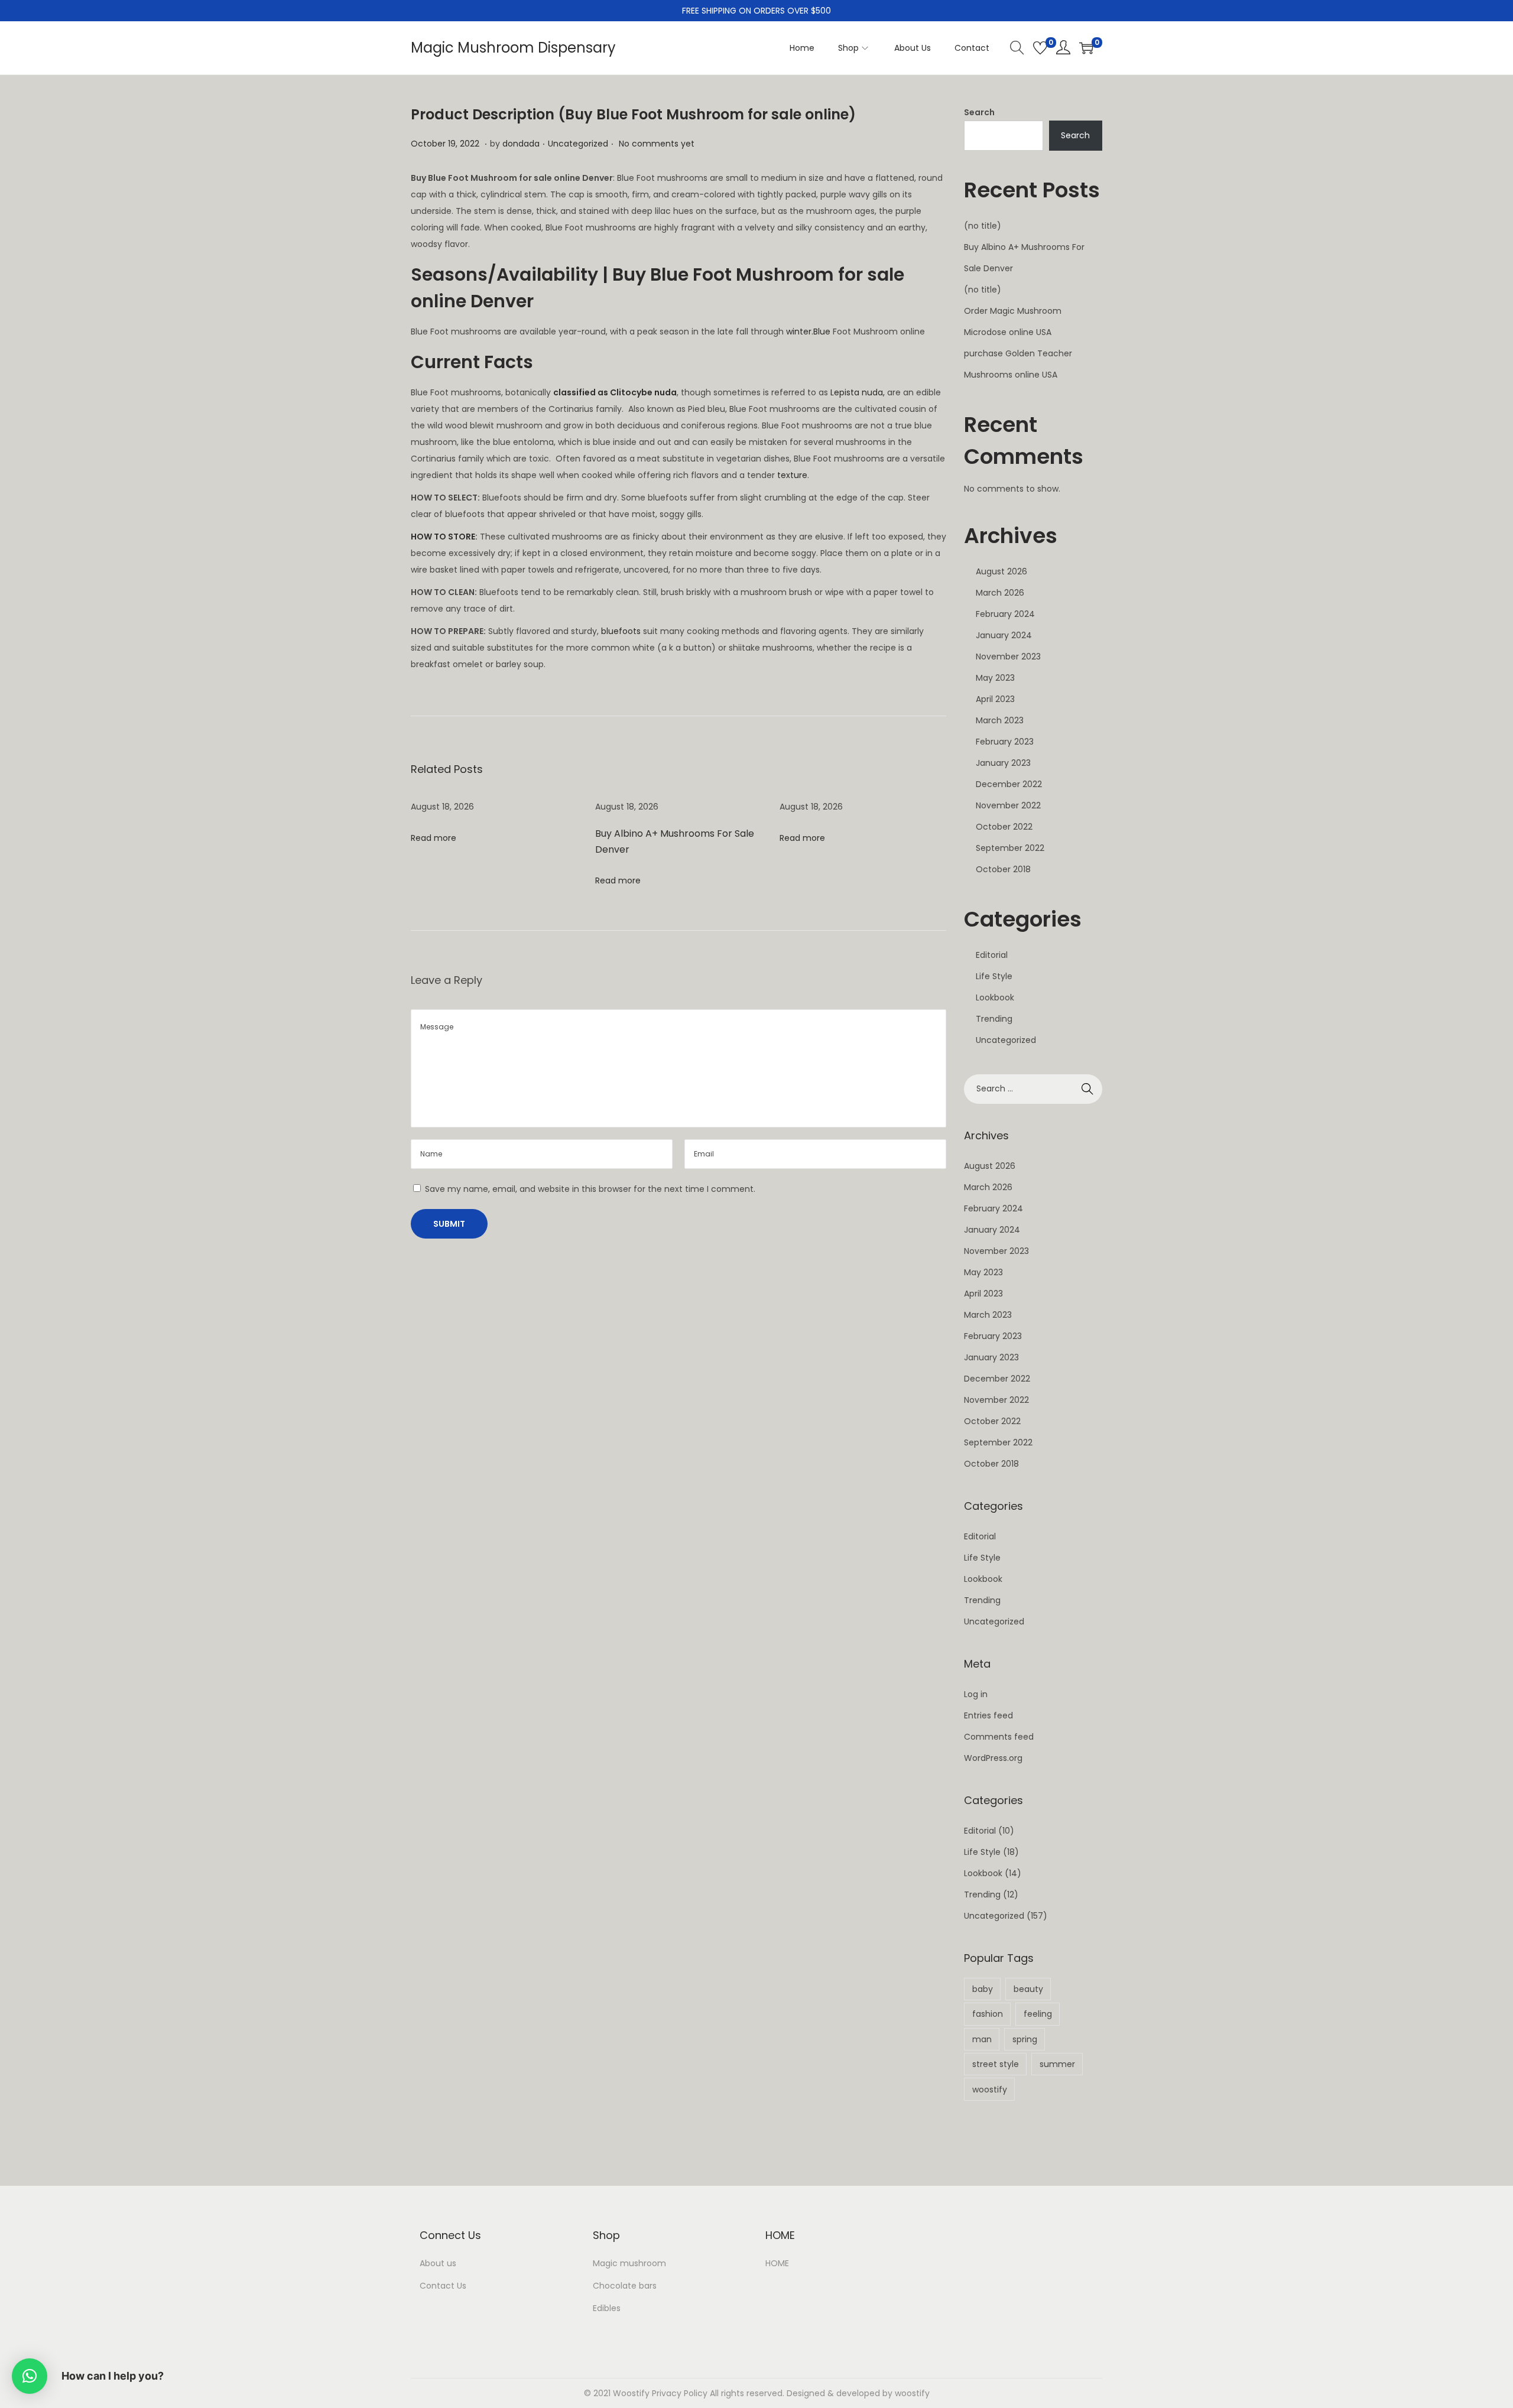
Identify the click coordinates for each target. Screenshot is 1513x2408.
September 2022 (1010, 848)
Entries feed (988, 1715)
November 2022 (1008, 805)
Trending (994, 1019)
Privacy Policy (680, 2393)
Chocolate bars (625, 2286)
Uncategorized (578, 144)
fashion (988, 2014)
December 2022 (1009, 784)
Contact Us (443, 2286)
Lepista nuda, (858, 392)
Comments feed (999, 1737)
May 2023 (995, 678)
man (982, 2039)
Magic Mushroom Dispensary (513, 48)
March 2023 (1000, 720)
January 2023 (1003, 763)
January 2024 (1004, 635)
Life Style (994, 976)
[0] (1040, 48)
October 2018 (1003, 869)
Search (979, 112)
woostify (990, 2089)
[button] (30, 2376)
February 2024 (1005, 614)
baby (983, 1989)
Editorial (992, 955)
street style (996, 2064)
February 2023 (1005, 742)
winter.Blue (808, 332)
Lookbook (995, 997)
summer (1057, 2064)
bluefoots (621, 631)
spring (1025, 2039)
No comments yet (657, 144)
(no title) (983, 226)
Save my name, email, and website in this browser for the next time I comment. (590, 1189)
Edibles (607, 2308)
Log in (976, 1694)
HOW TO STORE (443, 537)
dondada (521, 144)
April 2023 (995, 699)
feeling (1038, 2014)
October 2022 (1004, 827)
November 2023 (1008, 657)
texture (792, 475)
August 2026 (1001, 571)
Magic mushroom (629, 2263)
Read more (434, 838)
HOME (777, 2263)
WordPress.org (993, 1758)
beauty (1028, 1989)
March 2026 (1000, 593)
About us (438, 2263)
